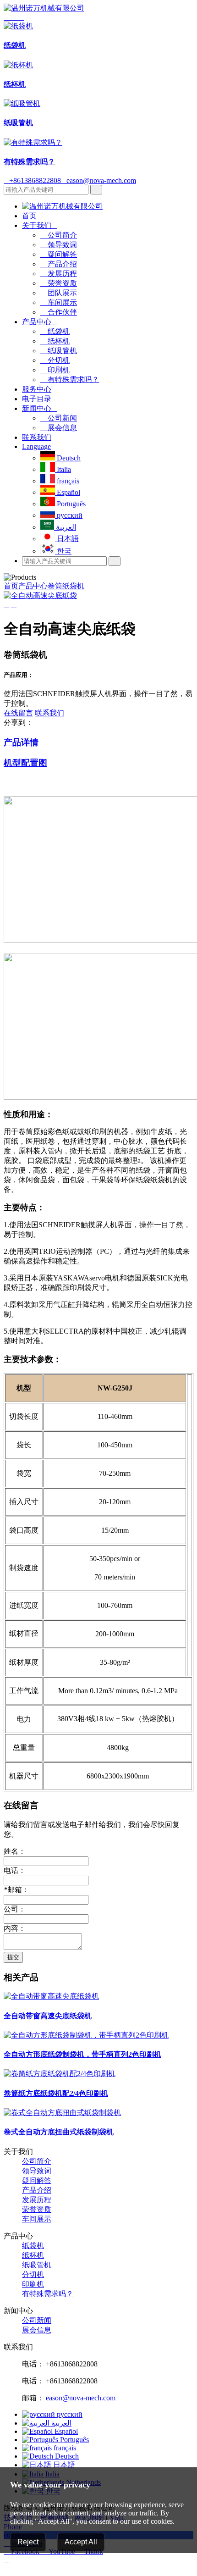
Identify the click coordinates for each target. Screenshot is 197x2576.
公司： (15, 1909)
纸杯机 (55, 341)
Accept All (81, 2542)
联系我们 (37, 437)
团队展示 (59, 293)
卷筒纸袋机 (66, 586)
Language (36, 446)
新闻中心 (39, 408)
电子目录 (37, 399)
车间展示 (59, 302)
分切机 (55, 360)
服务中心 (37, 389)
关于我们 (39, 225)
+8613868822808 (32, 180)
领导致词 (59, 245)
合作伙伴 (59, 312)
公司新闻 (59, 418)
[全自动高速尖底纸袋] (40, 596)
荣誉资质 (59, 283)
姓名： (15, 1851)
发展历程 (59, 274)
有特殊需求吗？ (70, 379)
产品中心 (39, 322)
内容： (15, 1928)
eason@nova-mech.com (98, 180)
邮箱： (16, 1890)
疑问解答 (59, 254)
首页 (29, 216)
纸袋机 (55, 331)
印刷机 (55, 370)
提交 (13, 1957)
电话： (15, 1870)
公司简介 (59, 235)
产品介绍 (59, 264)
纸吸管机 (59, 351)
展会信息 (59, 428)
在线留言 (18, 713)
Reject (28, 2542)
